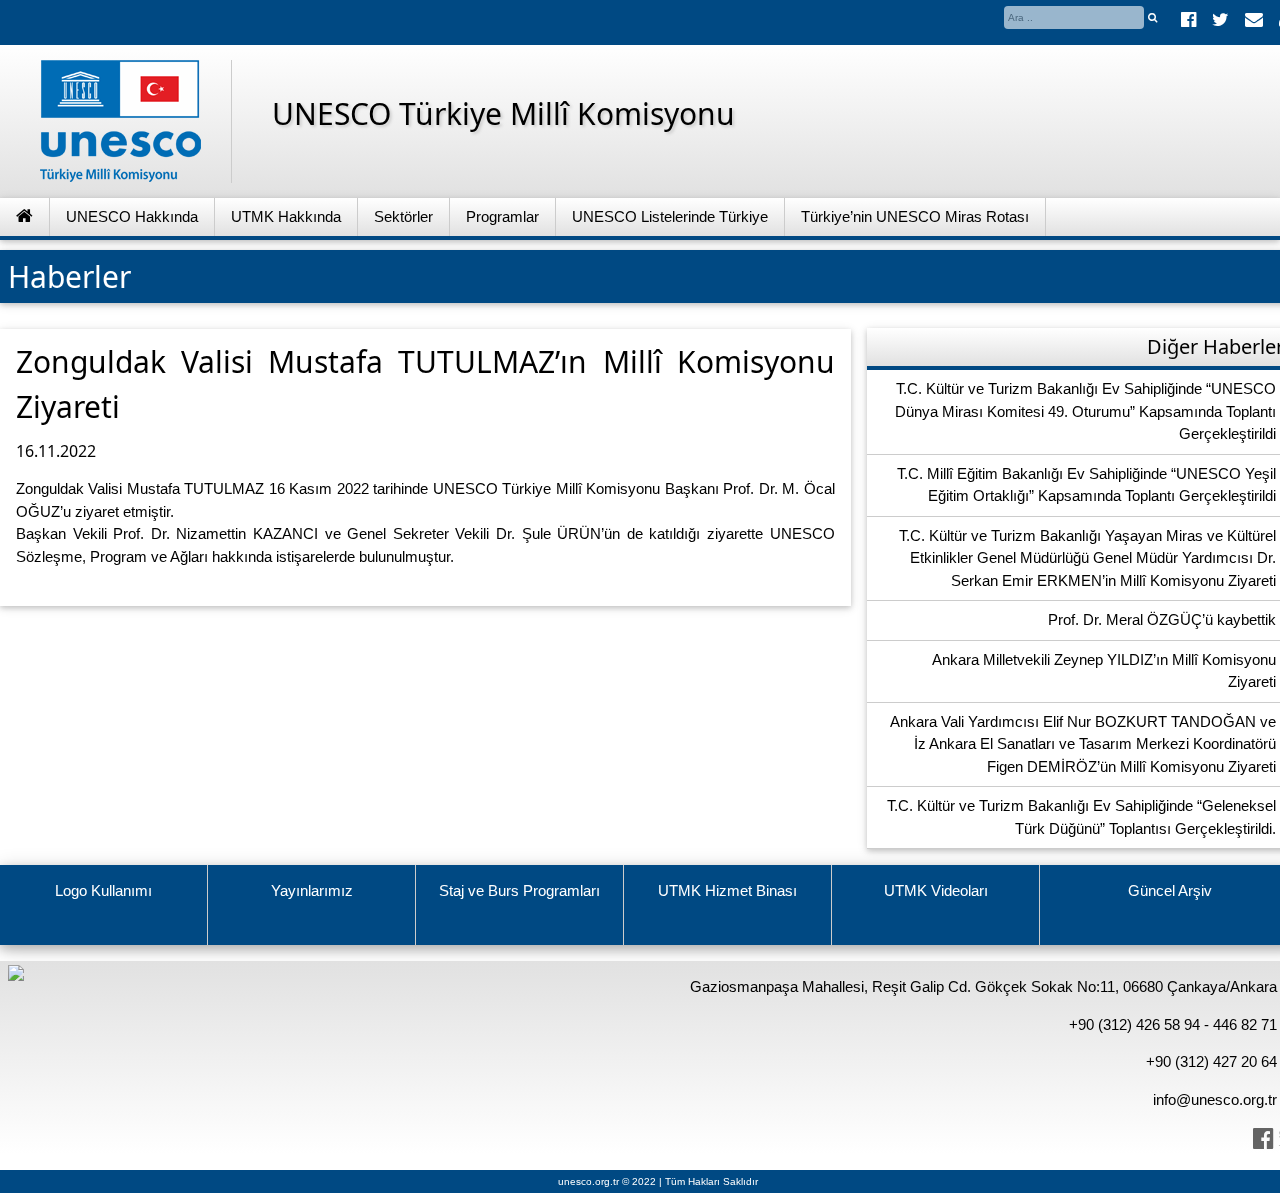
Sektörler (403, 216)
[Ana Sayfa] (25, 217)
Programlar (502, 216)
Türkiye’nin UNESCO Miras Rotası (915, 216)
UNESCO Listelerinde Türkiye (670, 216)
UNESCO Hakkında (132, 216)
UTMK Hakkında (286, 216)
